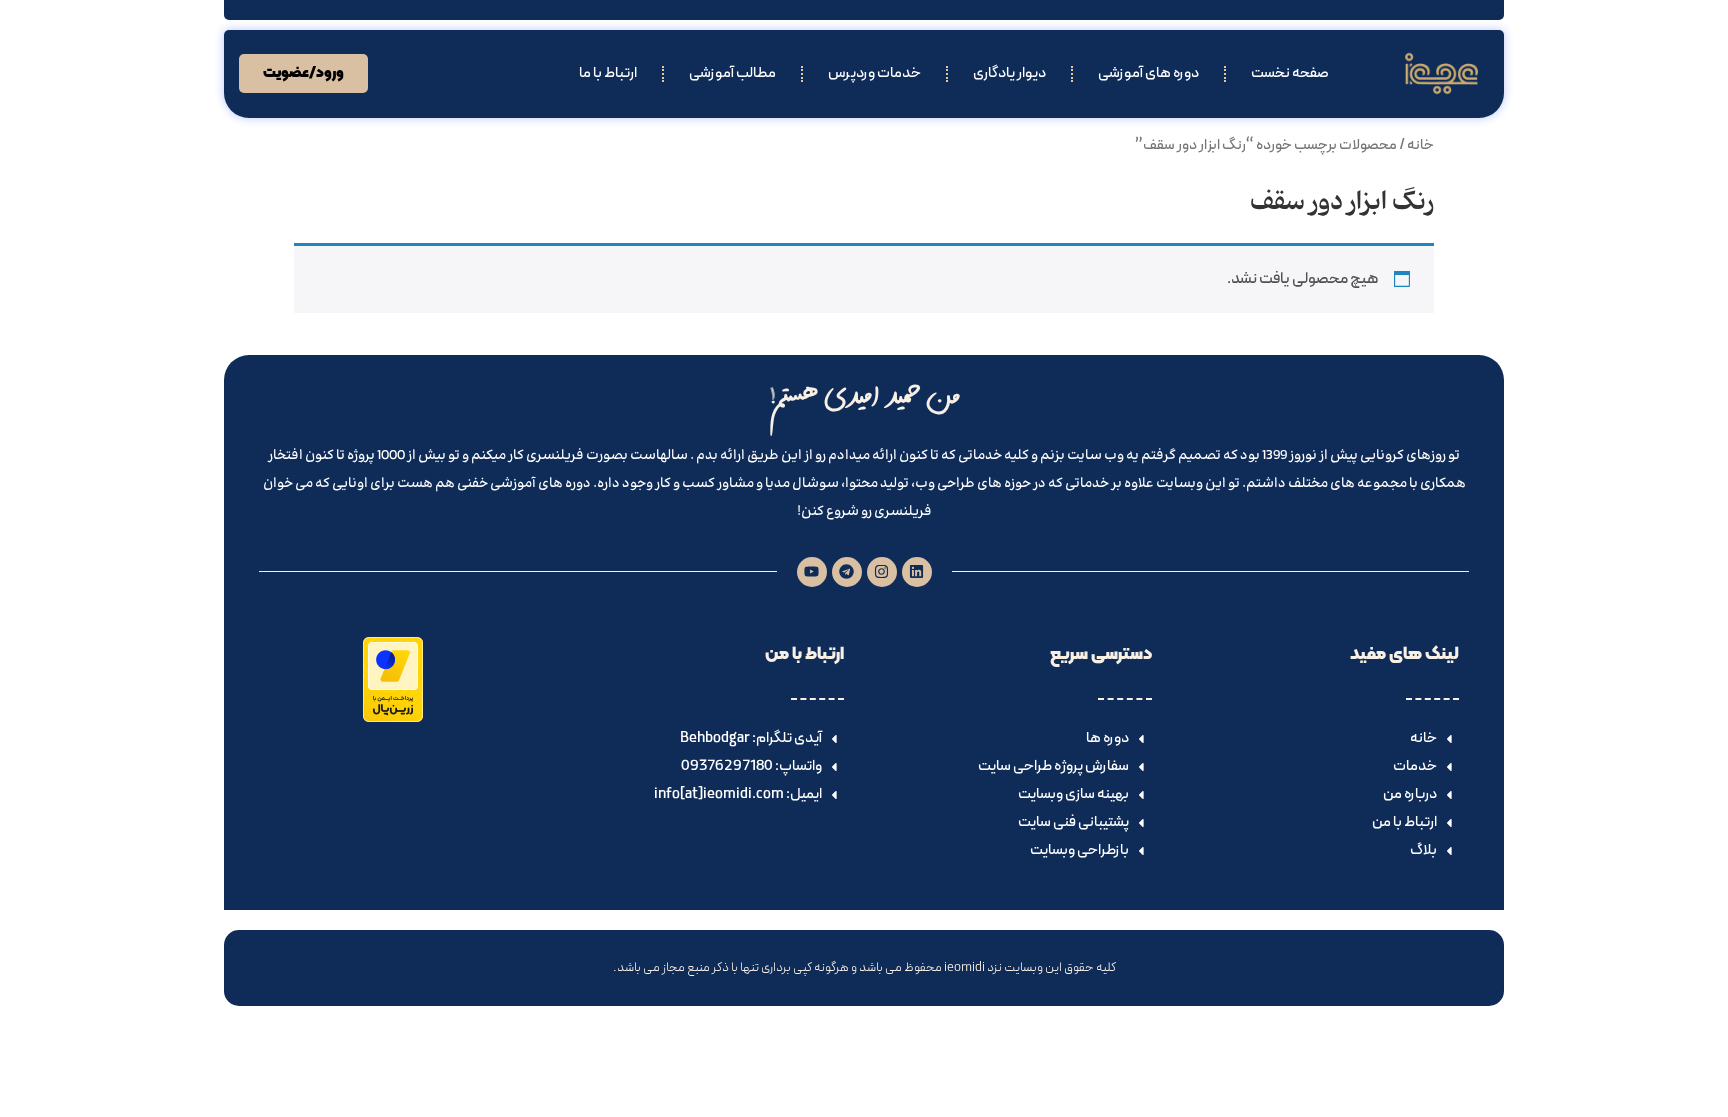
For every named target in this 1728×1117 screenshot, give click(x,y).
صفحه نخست (1290, 73)
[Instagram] (882, 572)
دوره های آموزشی (1148, 73)
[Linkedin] (917, 572)
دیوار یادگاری (1009, 73)
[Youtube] (812, 572)
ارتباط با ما (608, 73)
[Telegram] (847, 572)
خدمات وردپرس (874, 73)
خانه (1420, 145)
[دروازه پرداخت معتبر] (393, 718)
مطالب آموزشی (732, 73)
